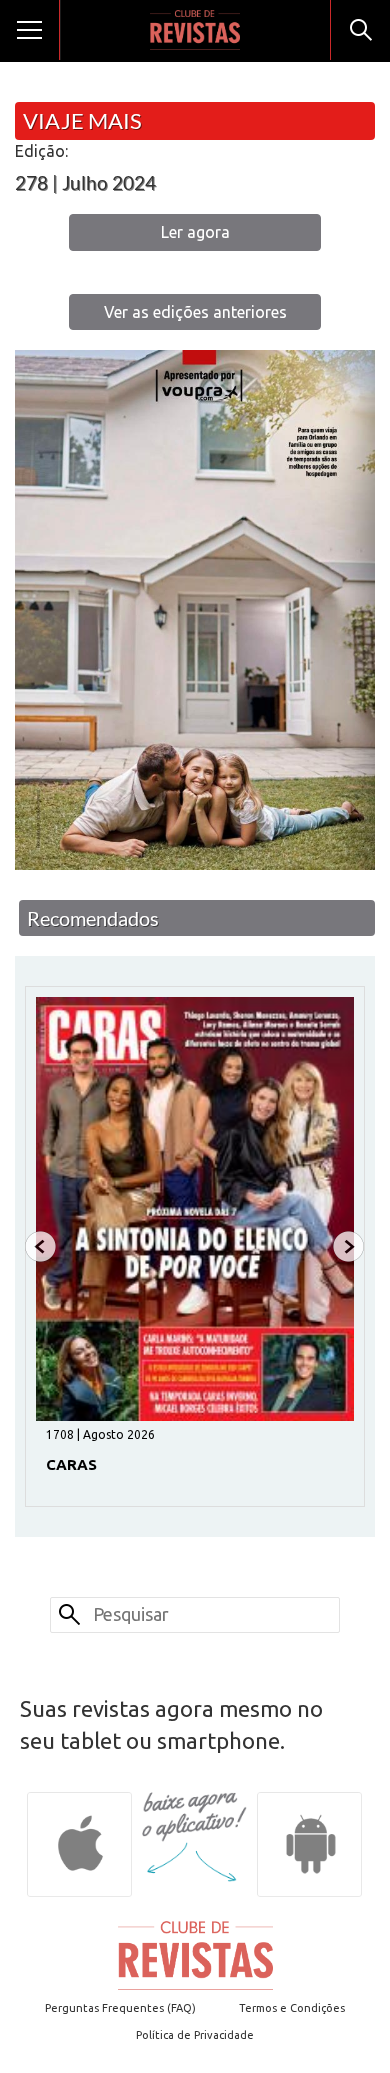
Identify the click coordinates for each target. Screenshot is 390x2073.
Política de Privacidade (195, 2035)
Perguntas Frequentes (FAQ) (120, 2008)
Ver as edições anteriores (195, 312)
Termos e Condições (292, 2008)
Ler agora (195, 232)
